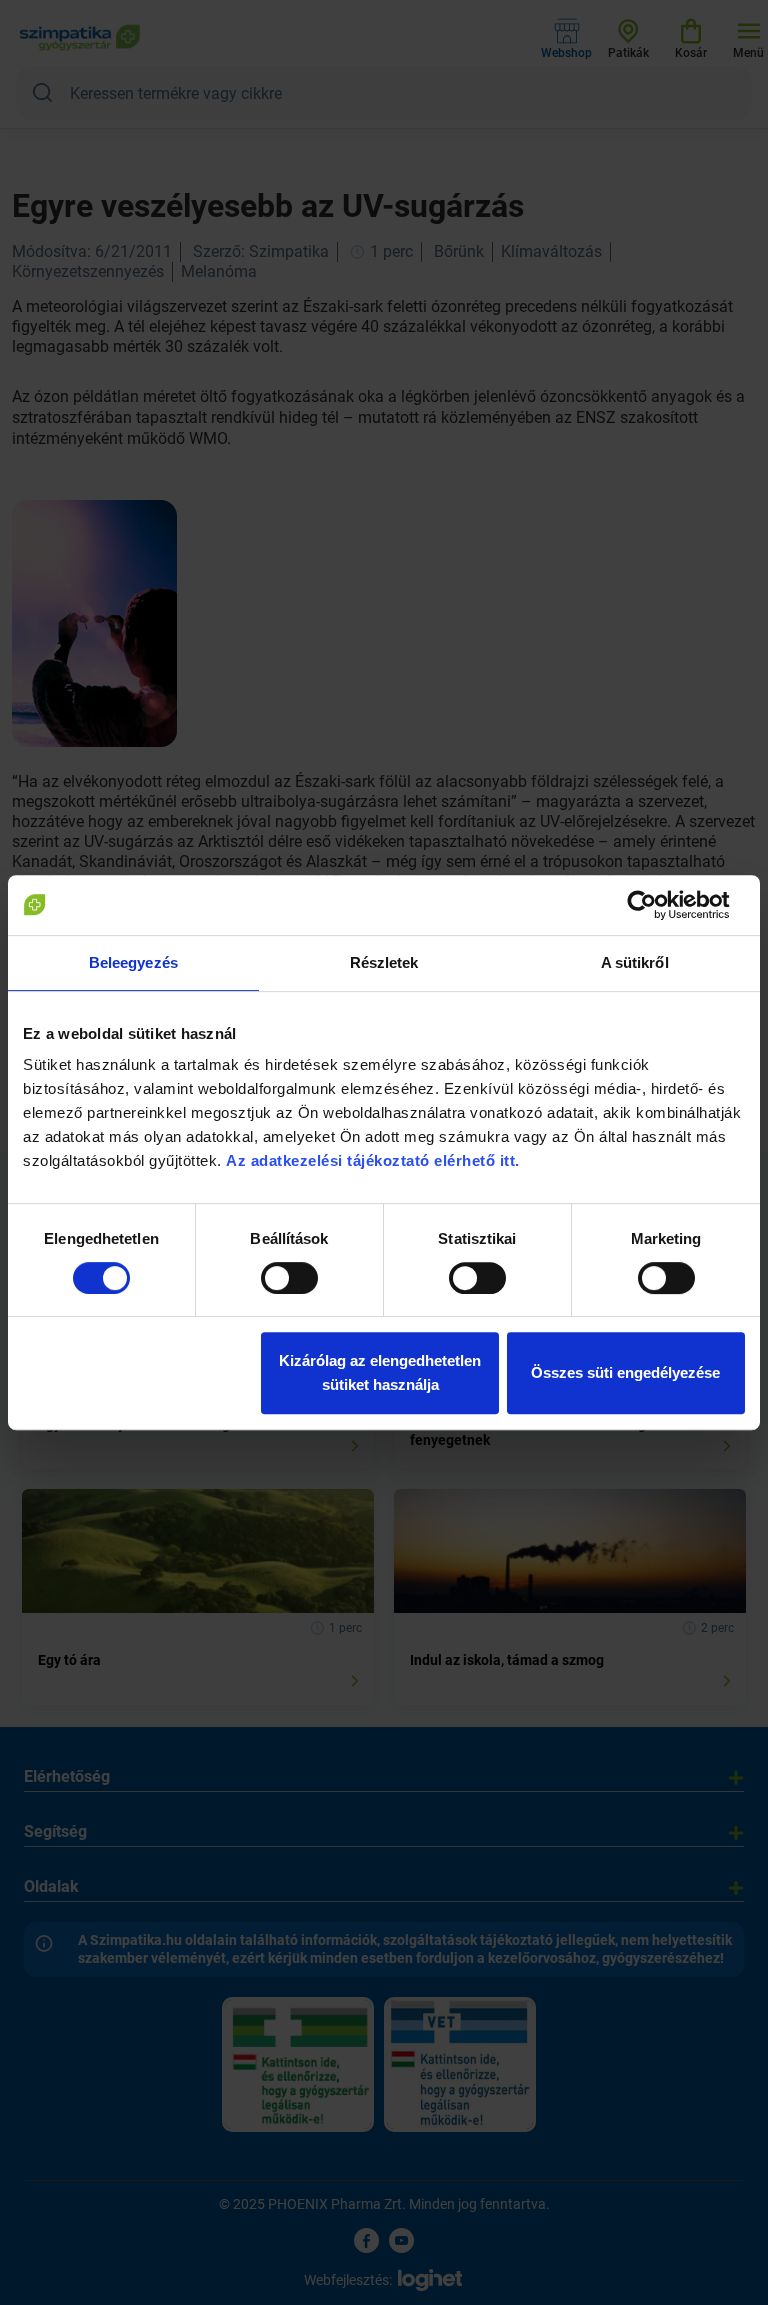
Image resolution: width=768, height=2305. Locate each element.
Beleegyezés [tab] (133, 962)
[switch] (289, 1278)
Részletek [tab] (384, 962)
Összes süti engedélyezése (625, 1372)
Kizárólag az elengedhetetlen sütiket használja (380, 1372)
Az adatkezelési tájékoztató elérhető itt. (375, 1160)
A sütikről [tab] (635, 962)
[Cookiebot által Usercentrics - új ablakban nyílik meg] (657, 905)
